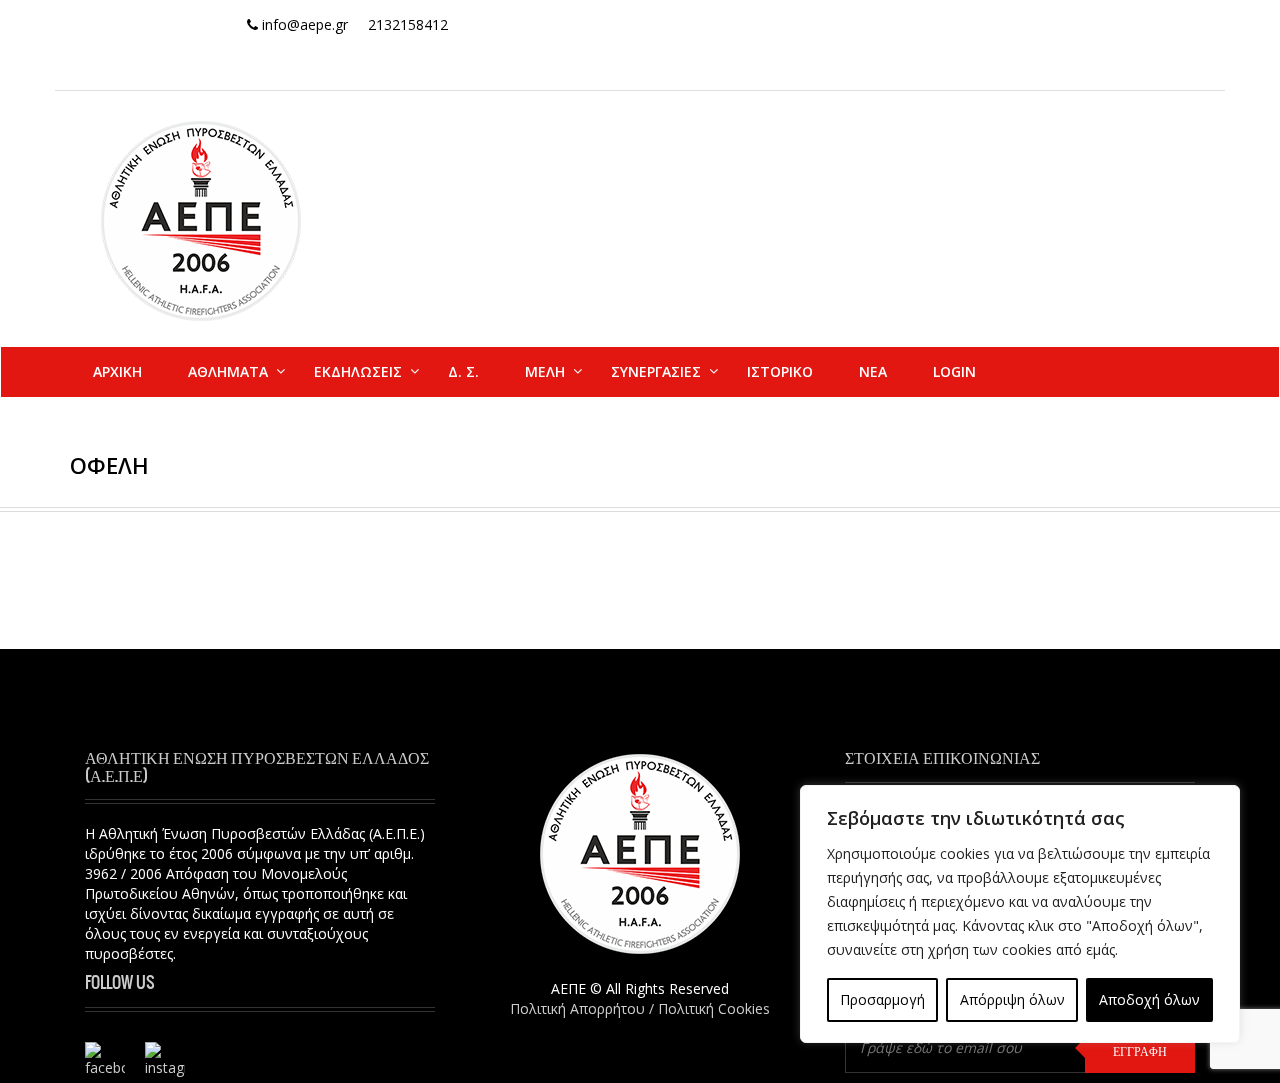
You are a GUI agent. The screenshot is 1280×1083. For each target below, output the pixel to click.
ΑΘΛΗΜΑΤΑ (228, 371)
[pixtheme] (201, 219)
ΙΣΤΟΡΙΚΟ (780, 371)
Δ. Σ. (463, 371)
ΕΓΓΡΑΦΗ (1140, 1051)
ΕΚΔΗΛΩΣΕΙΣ (358, 371)
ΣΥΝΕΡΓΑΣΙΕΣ (656, 371)
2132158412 (408, 24)
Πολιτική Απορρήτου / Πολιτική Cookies (640, 1008)
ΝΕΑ (873, 371)
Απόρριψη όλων (1012, 999)
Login (954, 371)
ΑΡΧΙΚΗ (117, 371)
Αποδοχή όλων (1149, 999)
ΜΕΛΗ (545, 371)
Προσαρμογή (882, 999)
